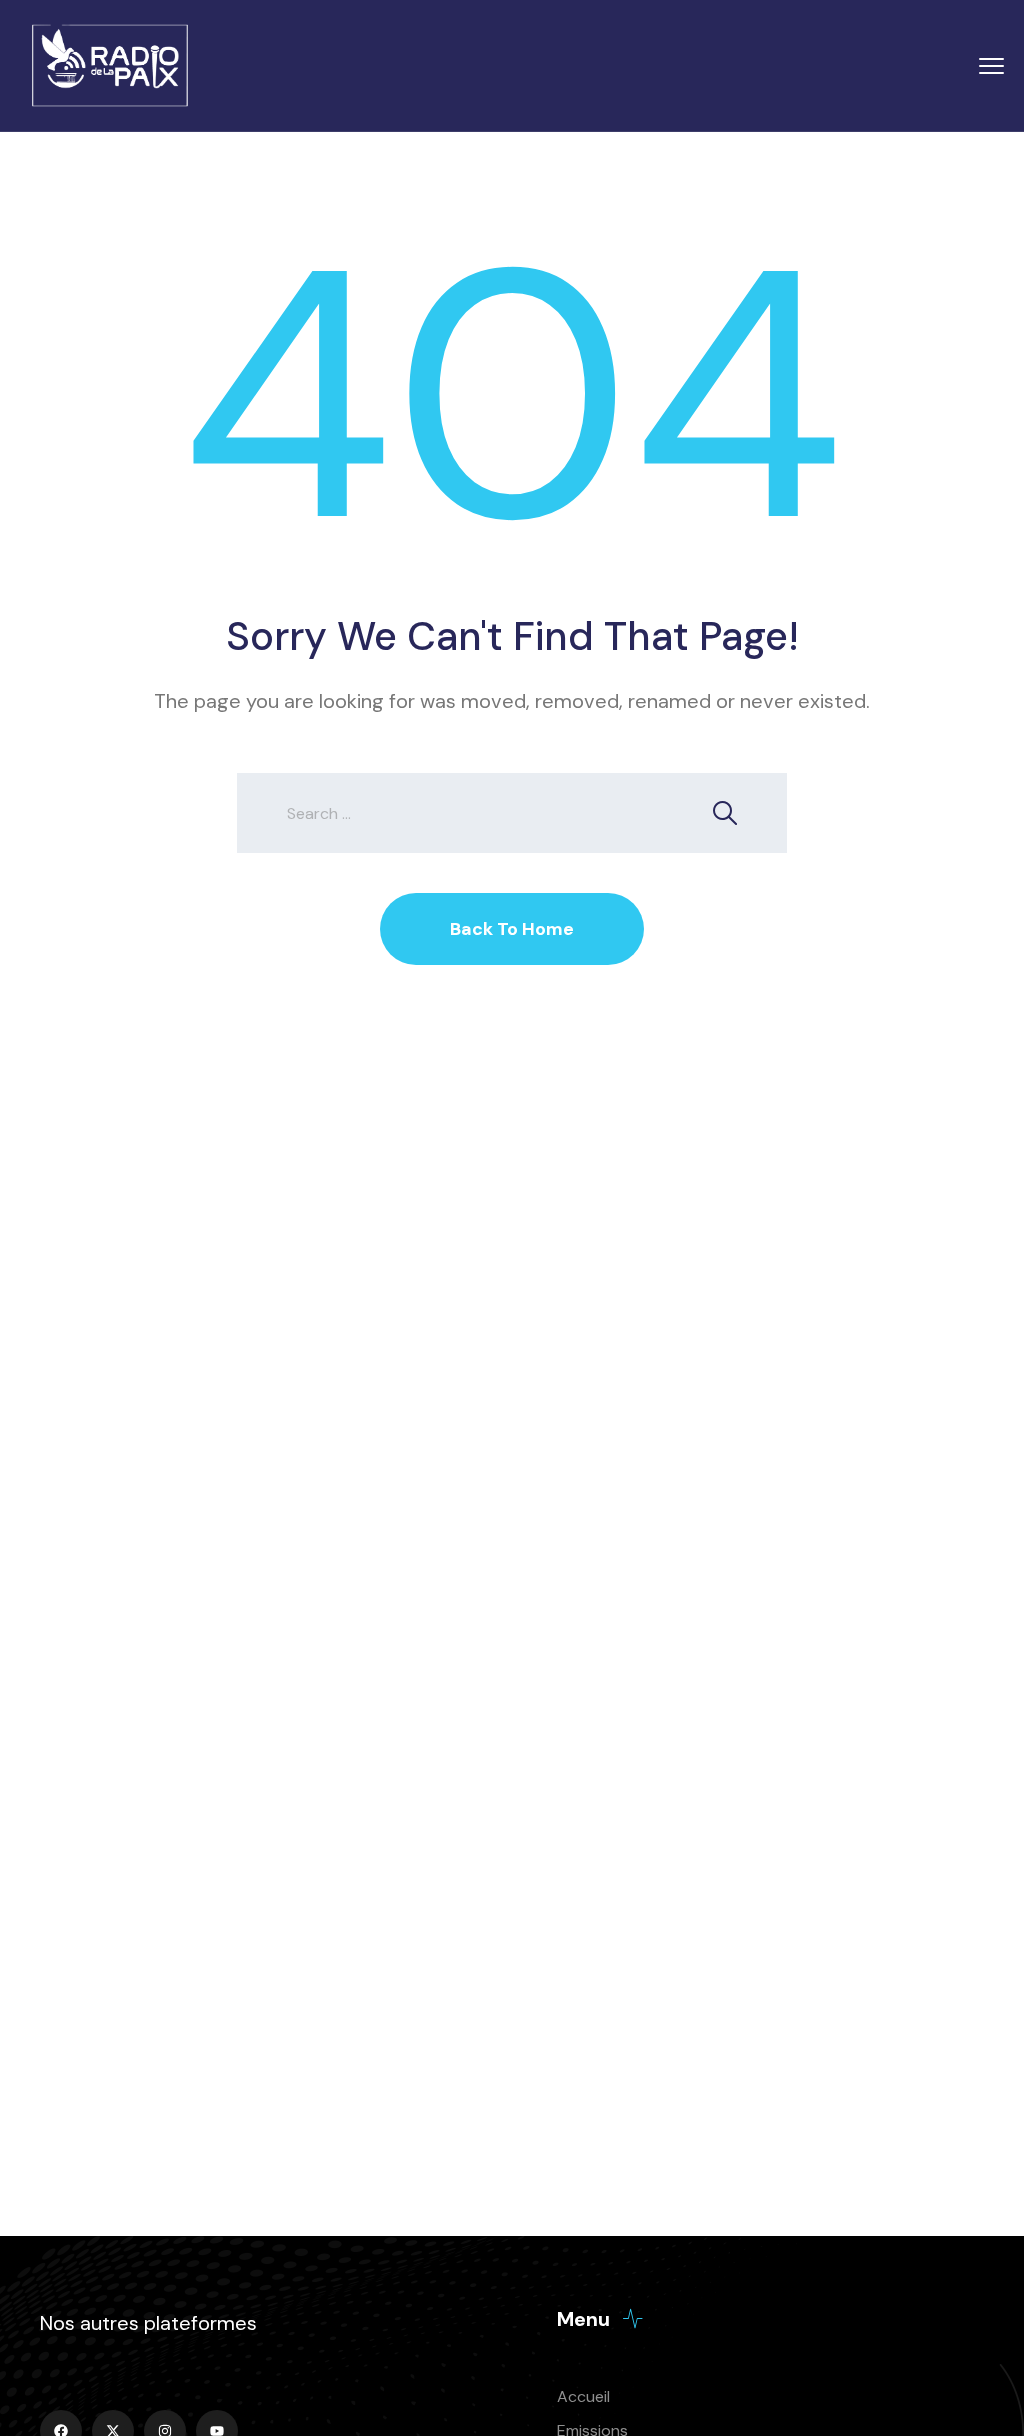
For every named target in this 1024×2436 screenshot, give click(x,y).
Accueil (583, 2396)
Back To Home (512, 929)
